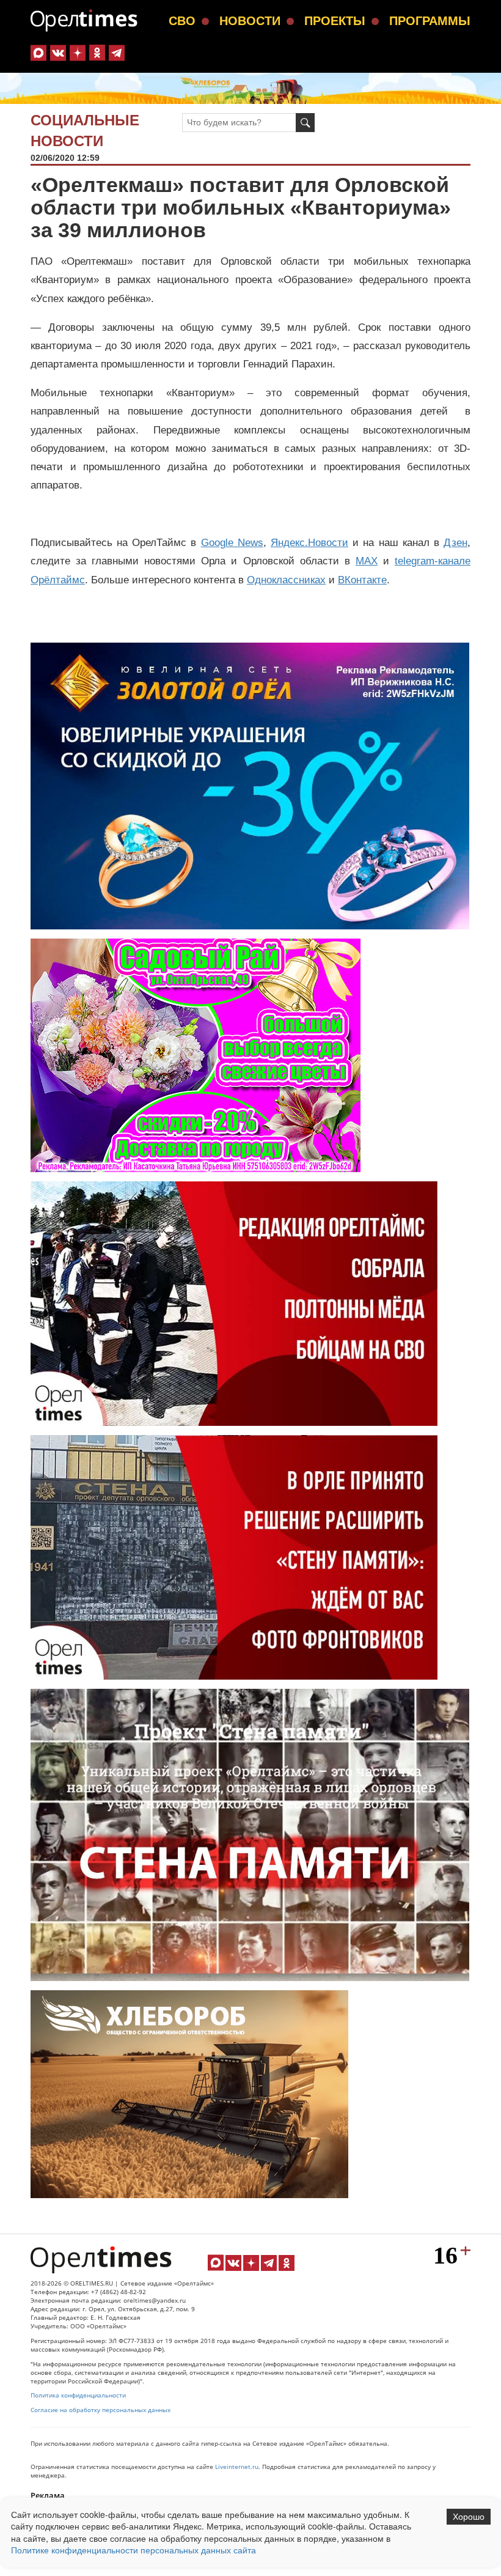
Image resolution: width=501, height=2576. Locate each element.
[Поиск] (305, 123)
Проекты (335, 21)
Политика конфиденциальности (78, 2395)
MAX (367, 561)
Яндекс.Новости (309, 543)
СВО (182, 21)
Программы (430, 21)
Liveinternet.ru (237, 2467)
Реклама (48, 2495)
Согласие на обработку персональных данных (101, 2410)
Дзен (455, 543)
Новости (250, 21)
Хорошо (469, 2517)
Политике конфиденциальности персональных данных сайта (133, 2550)
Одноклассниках (286, 580)
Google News (232, 543)
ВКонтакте (362, 580)
